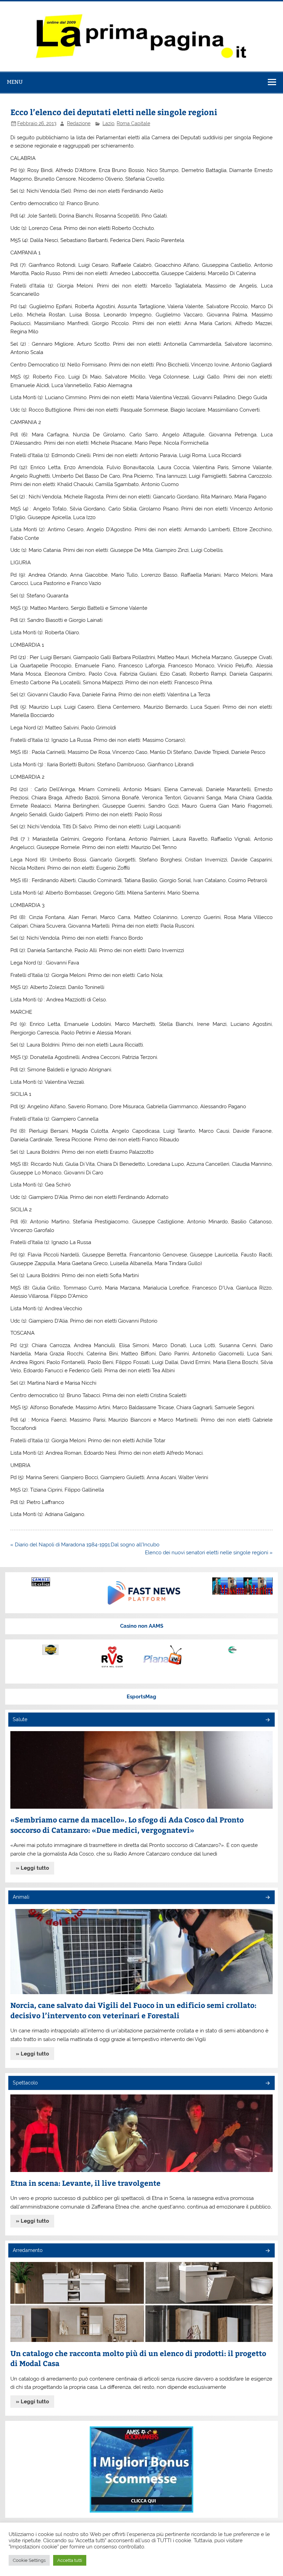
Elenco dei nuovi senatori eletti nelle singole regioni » (209, 1553)
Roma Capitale (133, 123)
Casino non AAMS (142, 1626)
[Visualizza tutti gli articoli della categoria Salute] (267, 1720)
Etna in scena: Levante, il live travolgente (85, 2183)
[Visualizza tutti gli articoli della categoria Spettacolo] (267, 2084)
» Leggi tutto (32, 1868)
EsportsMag (141, 1697)
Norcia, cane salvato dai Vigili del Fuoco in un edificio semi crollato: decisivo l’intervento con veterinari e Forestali (133, 2010)
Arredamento (28, 2250)
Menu (15, 82)
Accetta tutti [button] (70, 2560)
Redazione (79, 123)
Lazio (108, 123)
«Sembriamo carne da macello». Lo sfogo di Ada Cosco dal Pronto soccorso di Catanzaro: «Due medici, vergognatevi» (127, 1825)
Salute (20, 1719)
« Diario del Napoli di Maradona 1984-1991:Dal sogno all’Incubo (85, 1545)
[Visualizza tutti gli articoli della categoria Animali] (267, 1898)
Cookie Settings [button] (29, 2560)
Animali (21, 1897)
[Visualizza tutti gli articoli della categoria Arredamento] (267, 2251)
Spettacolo (25, 2083)
